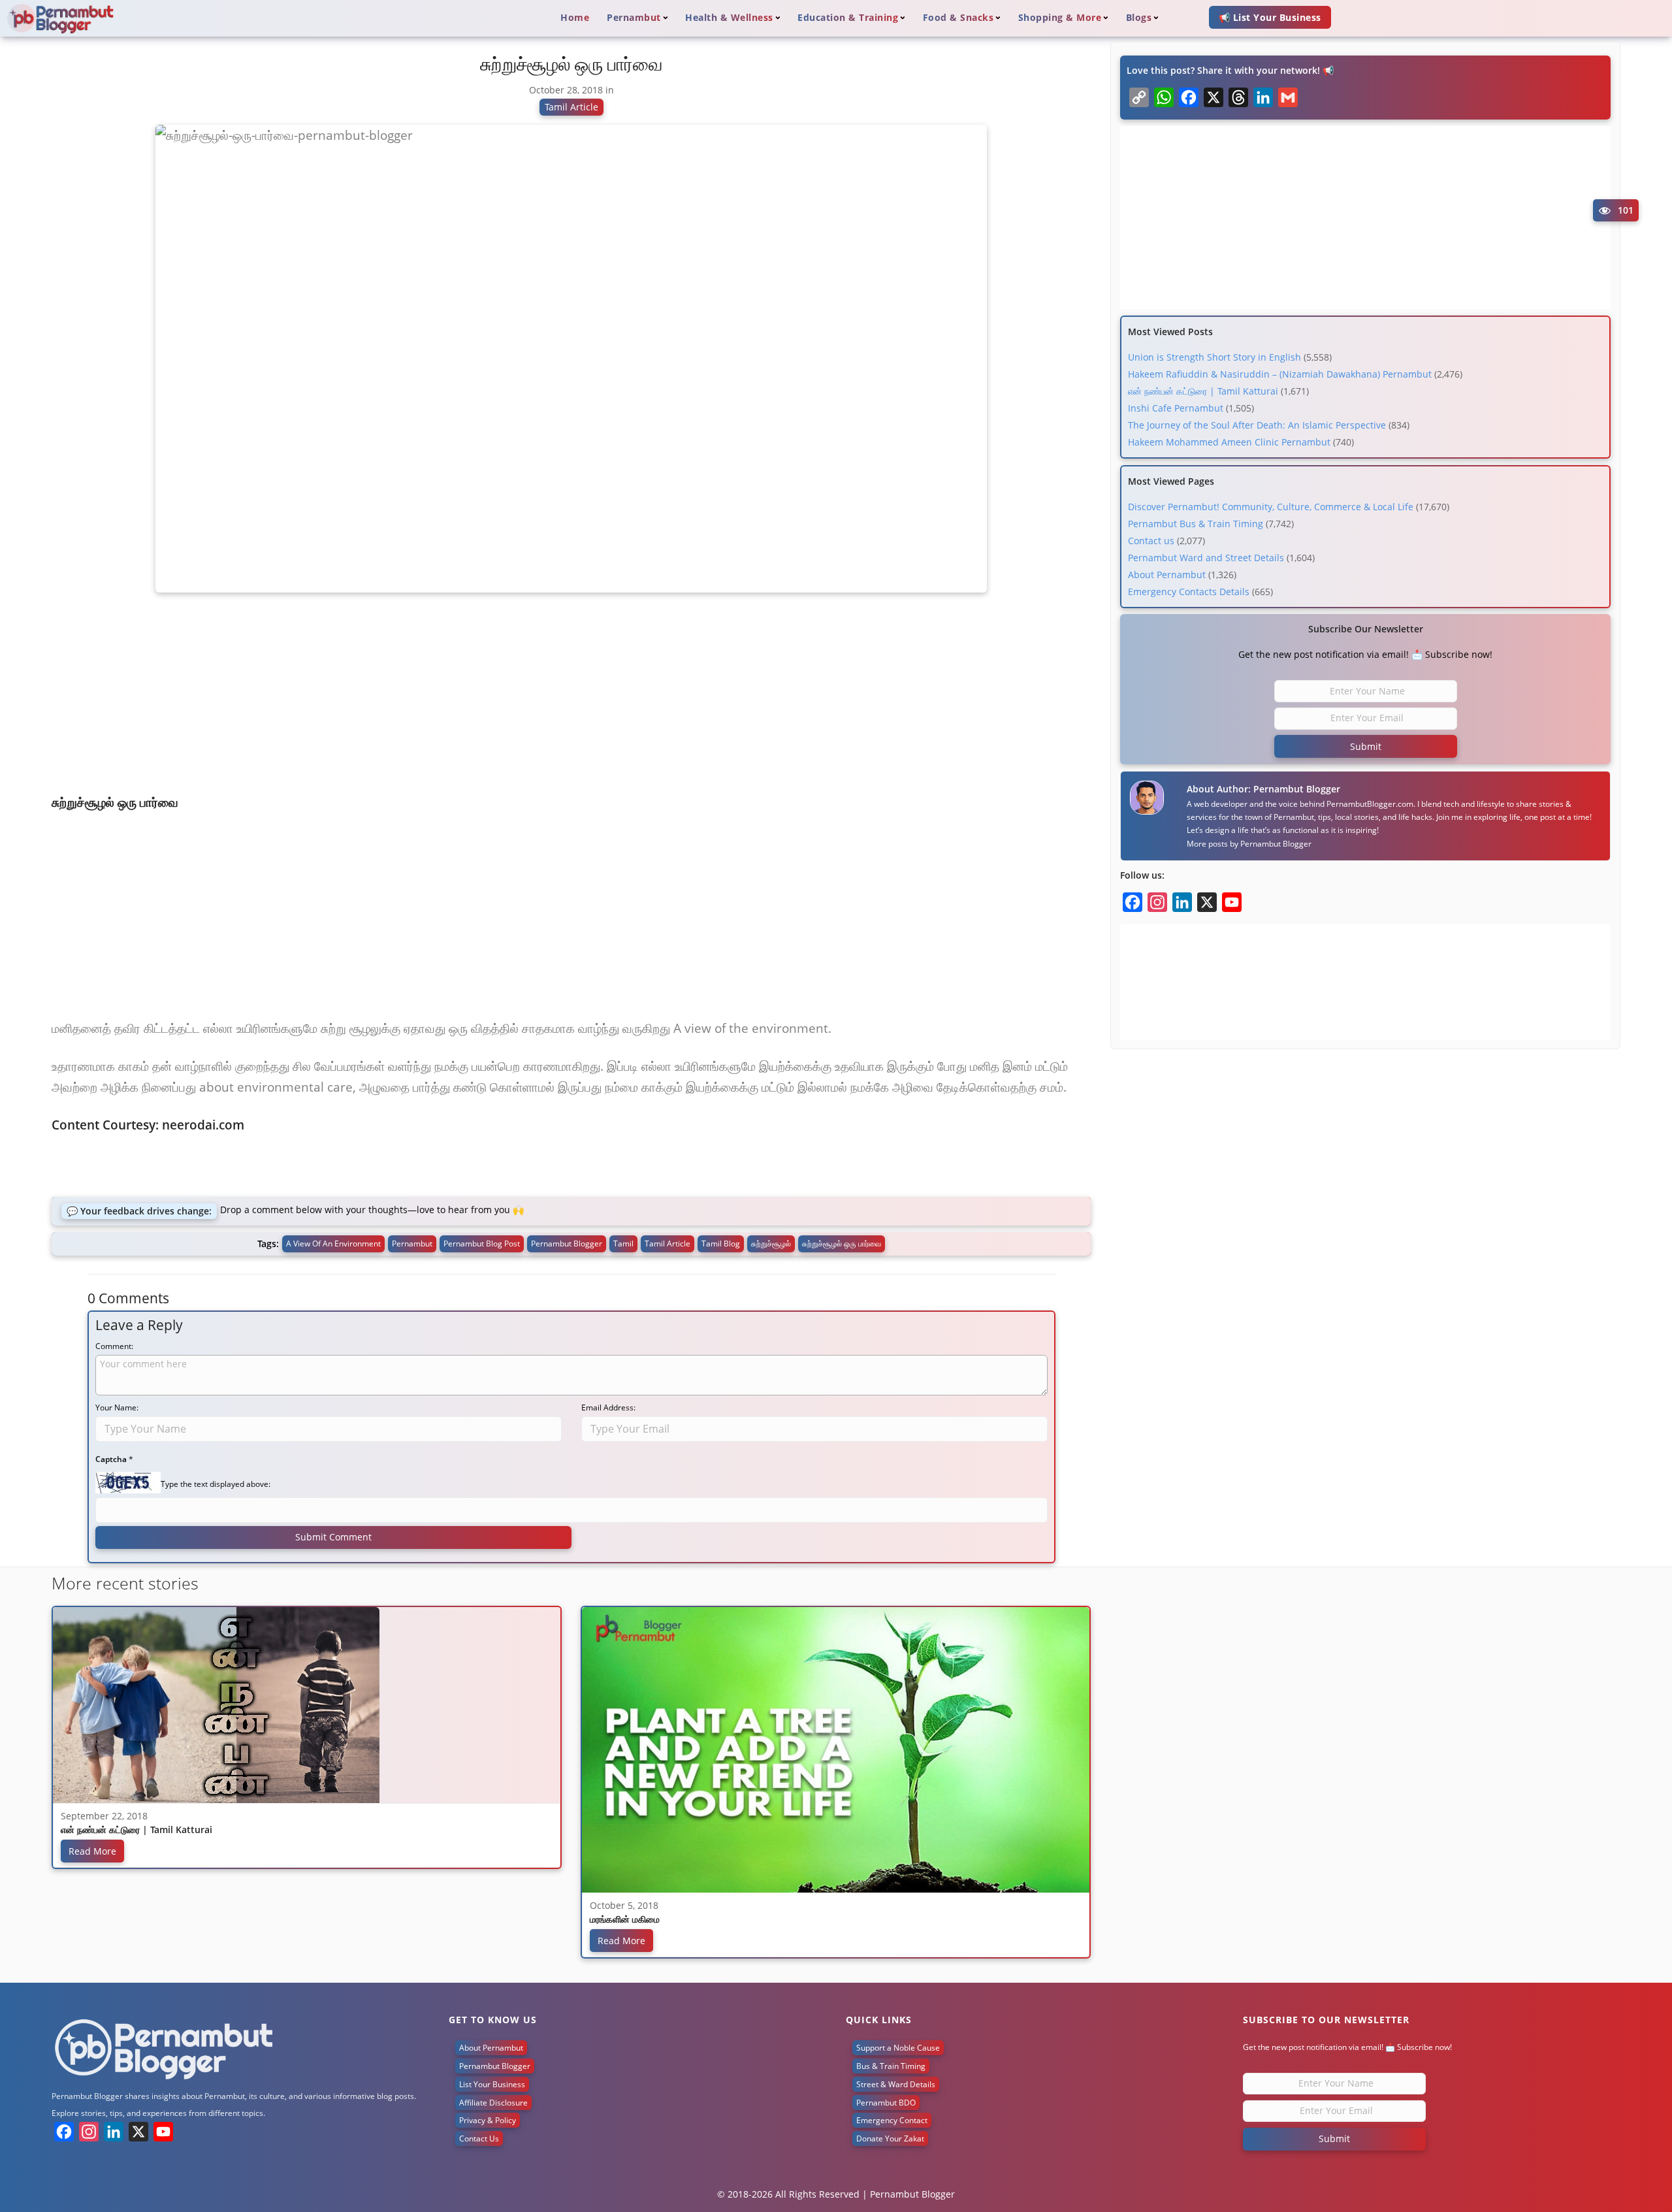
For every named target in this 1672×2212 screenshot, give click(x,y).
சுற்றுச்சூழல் (771, 1244)
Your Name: (117, 1407)
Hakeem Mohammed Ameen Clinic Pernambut (1229, 442)
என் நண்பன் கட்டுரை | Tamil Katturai (1203, 391)
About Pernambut (1167, 575)
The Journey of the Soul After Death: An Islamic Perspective (1257, 425)
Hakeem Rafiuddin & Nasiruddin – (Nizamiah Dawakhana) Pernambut (1280, 374)
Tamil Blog (721, 1244)
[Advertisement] (571, 698)
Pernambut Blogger (1276, 844)
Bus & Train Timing (891, 2066)
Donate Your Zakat (890, 2139)
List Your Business (492, 2084)
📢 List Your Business (1270, 17)
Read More (92, 1851)
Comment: (114, 1346)
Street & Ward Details (896, 2084)
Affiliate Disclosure (493, 2103)
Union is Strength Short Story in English (1214, 357)
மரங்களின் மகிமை (625, 1920)
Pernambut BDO (886, 2103)
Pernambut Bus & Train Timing (1196, 524)
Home (575, 17)
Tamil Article (571, 107)
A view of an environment (333, 1244)
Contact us (1151, 541)
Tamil (623, 1244)
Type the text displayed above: (216, 1484)
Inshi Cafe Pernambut (1176, 408)
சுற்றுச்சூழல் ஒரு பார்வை (842, 1244)
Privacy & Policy (488, 2120)
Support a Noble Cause (898, 2048)
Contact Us (479, 2139)
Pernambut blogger (567, 1244)
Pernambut (412, 1244)
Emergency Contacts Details (1189, 592)
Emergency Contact (892, 2120)
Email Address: (608, 1407)
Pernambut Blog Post (482, 1244)
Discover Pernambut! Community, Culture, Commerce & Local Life (1271, 507)
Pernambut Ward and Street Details (1206, 558)
